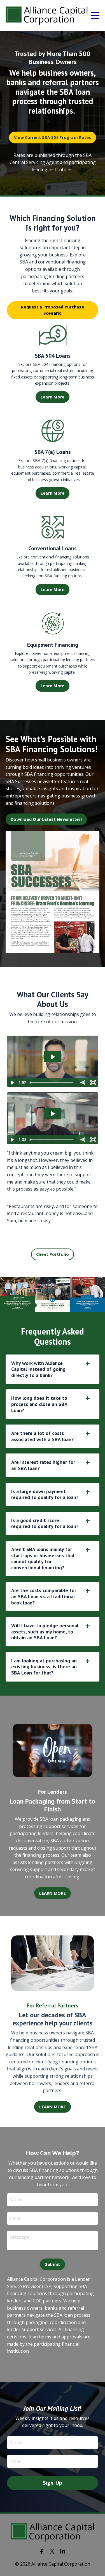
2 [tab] (44, 1305)
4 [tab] (62, 1305)
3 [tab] (53, 1305)
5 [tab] (71, 1305)
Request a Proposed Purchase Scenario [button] (53, 310)
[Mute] (82, 1083)
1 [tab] (35, 1305)
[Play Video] (12, 1083)
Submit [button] (53, 2264)
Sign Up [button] (53, 2483)
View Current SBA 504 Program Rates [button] (53, 137)
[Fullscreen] (93, 1083)
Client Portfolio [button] (53, 1254)
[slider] (52, 1083)
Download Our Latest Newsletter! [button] (46, 819)
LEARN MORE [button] (53, 1893)
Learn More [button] (53, 397)
